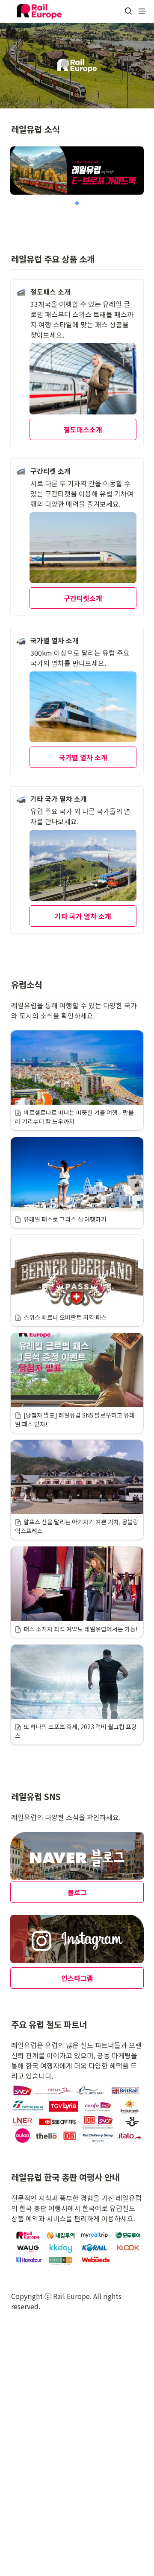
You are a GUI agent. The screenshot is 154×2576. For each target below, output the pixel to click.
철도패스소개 (83, 429)
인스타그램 (77, 1978)
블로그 (77, 1892)
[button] (128, 11)
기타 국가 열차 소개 (83, 916)
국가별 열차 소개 (83, 757)
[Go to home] (39, 11)
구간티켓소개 (83, 598)
